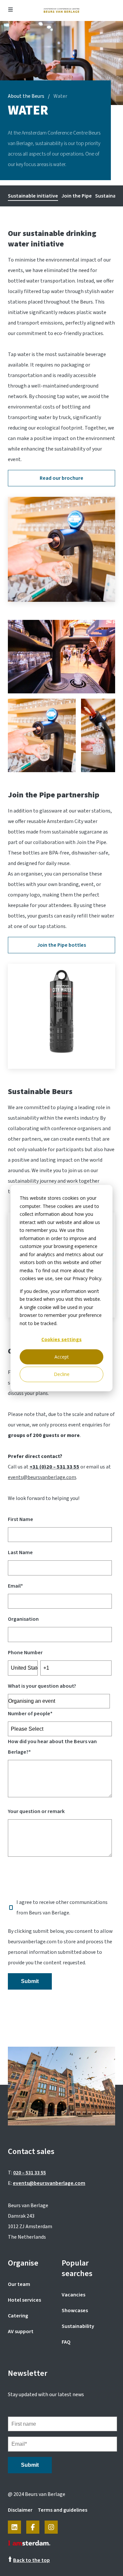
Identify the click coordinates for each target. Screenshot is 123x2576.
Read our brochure (61, 478)
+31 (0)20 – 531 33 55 (54, 1467)
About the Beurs (26, 96)
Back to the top (31, 2560)
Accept (62, 1357)
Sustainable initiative (33, 196)
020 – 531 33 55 (30, 2173)
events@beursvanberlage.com (42, 1477)
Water (60, 96)
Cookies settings (61, 1339)
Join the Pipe (77, 196)
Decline (62, 1374)
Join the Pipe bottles (61, 945)
